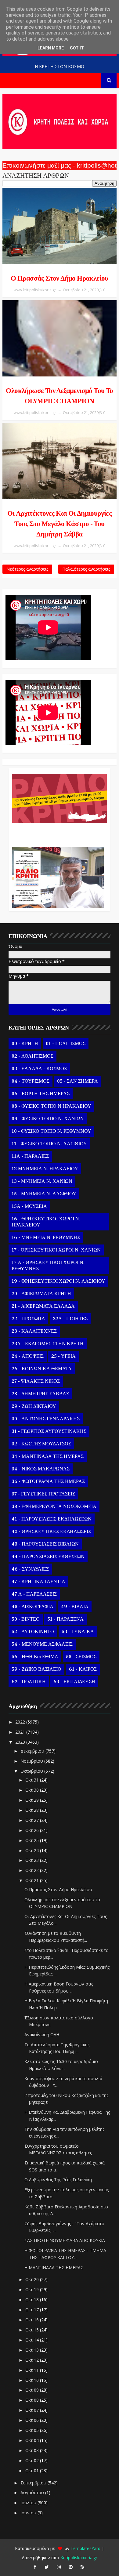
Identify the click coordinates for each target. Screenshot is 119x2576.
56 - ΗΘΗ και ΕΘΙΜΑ (35, 1657)
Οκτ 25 (33, 1840)
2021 (21, 1732)
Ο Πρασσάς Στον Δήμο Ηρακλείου (60, 278)
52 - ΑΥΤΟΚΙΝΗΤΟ (33, 1632)
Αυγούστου (33, 2492)
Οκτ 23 (33, 1860)
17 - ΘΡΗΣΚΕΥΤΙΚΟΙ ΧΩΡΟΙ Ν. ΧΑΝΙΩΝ (56, 1250)
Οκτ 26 (33, 1830)
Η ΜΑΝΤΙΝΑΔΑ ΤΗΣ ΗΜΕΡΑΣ (54, 2267)
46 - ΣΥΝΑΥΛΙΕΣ (30, 1569)
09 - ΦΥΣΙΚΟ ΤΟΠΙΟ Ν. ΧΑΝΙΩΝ (48, 1119)
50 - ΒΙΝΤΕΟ (26, 1619)
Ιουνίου (29, 2513)
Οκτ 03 (33, 2450)
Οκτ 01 (33, 2471)
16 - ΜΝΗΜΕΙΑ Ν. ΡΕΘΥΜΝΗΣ (46, 1237)
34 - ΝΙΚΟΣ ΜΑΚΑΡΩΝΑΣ (41, 1469)
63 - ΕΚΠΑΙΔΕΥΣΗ (74, 1682)
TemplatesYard (85, 2548)
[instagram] (59, 2567)
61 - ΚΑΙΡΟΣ (83, 1669)
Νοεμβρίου (32, 1761)
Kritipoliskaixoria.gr (79, 2558)
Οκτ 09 (33, 2390)
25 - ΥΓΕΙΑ (63, 1356)
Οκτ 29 (33, 1800)
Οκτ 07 (33, 2410)
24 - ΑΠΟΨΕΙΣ (28, 1356)
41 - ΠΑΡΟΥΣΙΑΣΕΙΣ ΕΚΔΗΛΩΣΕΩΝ (52, 1519)
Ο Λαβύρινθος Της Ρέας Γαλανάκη (58, 2180)
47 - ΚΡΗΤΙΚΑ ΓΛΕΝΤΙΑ (38, 1582)
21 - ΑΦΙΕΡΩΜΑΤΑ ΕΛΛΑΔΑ (43, 1306)
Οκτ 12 (33, 2360)
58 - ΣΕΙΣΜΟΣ (81, 1657)
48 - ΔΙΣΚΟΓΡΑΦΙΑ (32, 1607)
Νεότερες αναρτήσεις (27, 569)
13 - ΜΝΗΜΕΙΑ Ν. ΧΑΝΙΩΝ (42, 1181)
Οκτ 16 (33, 2320)
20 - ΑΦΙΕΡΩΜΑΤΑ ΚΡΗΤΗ (41, 1294)
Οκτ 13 (33, 2350)
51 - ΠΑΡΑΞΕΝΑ (65, 1619)
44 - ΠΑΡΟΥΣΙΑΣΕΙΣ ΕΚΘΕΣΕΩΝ (48, 1557)
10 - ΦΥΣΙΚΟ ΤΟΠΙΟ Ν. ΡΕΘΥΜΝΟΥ (51, 1131)
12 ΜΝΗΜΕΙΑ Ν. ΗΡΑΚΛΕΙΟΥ (45, 1169)
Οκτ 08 (33, 2400)
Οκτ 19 (33, 2289)
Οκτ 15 (33, 2330)
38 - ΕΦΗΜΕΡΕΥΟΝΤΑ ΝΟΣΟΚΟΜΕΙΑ (54, 1506)
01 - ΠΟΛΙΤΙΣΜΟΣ (66, 1044)
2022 (21, 1722)
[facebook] (35, 2567)
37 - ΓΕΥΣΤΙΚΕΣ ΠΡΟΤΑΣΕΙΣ (43, 1494)
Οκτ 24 (33, 1850)
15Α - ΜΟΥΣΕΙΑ (29, 1206)
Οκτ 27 (33, 1820)
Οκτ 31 (33, 1780)
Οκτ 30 (33, 1790)
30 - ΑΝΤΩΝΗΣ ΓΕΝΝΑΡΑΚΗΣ (46, 1419)
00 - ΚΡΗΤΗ (25, 1044)
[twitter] (47, 2567)
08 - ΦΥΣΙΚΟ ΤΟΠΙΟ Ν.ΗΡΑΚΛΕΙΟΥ (51, 1106)
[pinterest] (70, 2567)
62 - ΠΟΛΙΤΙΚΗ (29, 1682)
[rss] (82, 2567)
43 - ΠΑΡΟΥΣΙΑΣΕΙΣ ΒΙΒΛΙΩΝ (45, 1544)
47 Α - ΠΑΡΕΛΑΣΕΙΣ (34, 1594)
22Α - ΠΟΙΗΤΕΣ (70, 1319)
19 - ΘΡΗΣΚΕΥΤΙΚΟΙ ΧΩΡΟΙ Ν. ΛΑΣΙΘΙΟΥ (58, 1281)
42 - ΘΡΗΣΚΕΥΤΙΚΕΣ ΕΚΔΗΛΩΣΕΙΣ (51, 1531)
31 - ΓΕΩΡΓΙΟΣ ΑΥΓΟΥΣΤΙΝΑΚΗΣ (49, 1431)
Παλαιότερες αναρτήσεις (86, 569)
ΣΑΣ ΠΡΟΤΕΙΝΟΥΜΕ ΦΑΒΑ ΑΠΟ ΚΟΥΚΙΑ (65, 2240)
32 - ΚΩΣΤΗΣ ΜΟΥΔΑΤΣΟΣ (41, 1444)
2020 (21, 1742)
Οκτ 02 (33, 2460)
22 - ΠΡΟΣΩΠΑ (28, 1319)
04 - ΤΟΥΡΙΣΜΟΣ (31, 1081)
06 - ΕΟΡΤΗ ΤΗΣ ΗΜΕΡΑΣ (41, 1094)
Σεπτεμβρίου (34, 2483)
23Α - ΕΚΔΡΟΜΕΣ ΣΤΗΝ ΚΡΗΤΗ (48, 1344)
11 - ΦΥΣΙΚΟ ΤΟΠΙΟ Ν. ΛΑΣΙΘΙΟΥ (49, 1144)
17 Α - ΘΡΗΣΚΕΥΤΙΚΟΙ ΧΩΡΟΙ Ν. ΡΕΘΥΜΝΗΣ (48, 1266)
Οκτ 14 (33, 2340)
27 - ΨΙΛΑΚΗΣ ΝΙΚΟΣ (36, 1381)
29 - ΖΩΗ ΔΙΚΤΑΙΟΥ (34, 1406)
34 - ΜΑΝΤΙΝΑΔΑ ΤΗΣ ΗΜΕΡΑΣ (48, 1456)
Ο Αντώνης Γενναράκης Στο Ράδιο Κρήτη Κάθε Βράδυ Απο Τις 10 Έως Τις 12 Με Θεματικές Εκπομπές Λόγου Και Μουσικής (58, 832)
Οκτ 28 (33, 1810)
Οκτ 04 (33, 2440)
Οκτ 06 (33, 2420)
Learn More (51, 48)
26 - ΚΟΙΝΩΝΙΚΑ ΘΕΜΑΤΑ (42, 1369)
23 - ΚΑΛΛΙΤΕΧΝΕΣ (34, 1331)
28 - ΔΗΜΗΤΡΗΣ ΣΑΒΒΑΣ (40, 1394)
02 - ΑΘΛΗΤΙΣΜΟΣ (32, 1056)
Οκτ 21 (33, 1880)
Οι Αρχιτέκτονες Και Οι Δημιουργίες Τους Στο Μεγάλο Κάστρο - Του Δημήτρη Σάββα (60, 524)
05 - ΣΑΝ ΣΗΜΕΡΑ (78, 1081)
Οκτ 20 (33, 2279)
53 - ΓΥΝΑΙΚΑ (78, 1632)
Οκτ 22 (33, 1870)
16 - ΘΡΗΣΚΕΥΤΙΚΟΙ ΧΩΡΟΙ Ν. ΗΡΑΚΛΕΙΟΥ (46, 1222)
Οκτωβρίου (32, 1771)
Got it (77, 48)
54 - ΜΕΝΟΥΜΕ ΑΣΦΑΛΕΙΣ (42, 1644)
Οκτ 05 (33, 2430)
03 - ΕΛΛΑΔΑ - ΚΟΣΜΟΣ (39, 1069)
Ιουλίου (29, 2503)
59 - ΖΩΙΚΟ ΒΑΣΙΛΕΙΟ (36, 1669)
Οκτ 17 (33, 2310)
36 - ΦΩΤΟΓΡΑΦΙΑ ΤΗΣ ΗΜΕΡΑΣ (48, 1481)
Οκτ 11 (33, 2370)
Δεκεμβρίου (33, 1751)
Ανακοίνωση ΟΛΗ (42, 2035)
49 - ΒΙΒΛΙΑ (75, 1607)
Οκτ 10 (33, 2380)
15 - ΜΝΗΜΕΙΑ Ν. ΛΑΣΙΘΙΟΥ (44, 1194)
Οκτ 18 (33, 2300)
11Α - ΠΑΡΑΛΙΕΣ (30, 1156)
